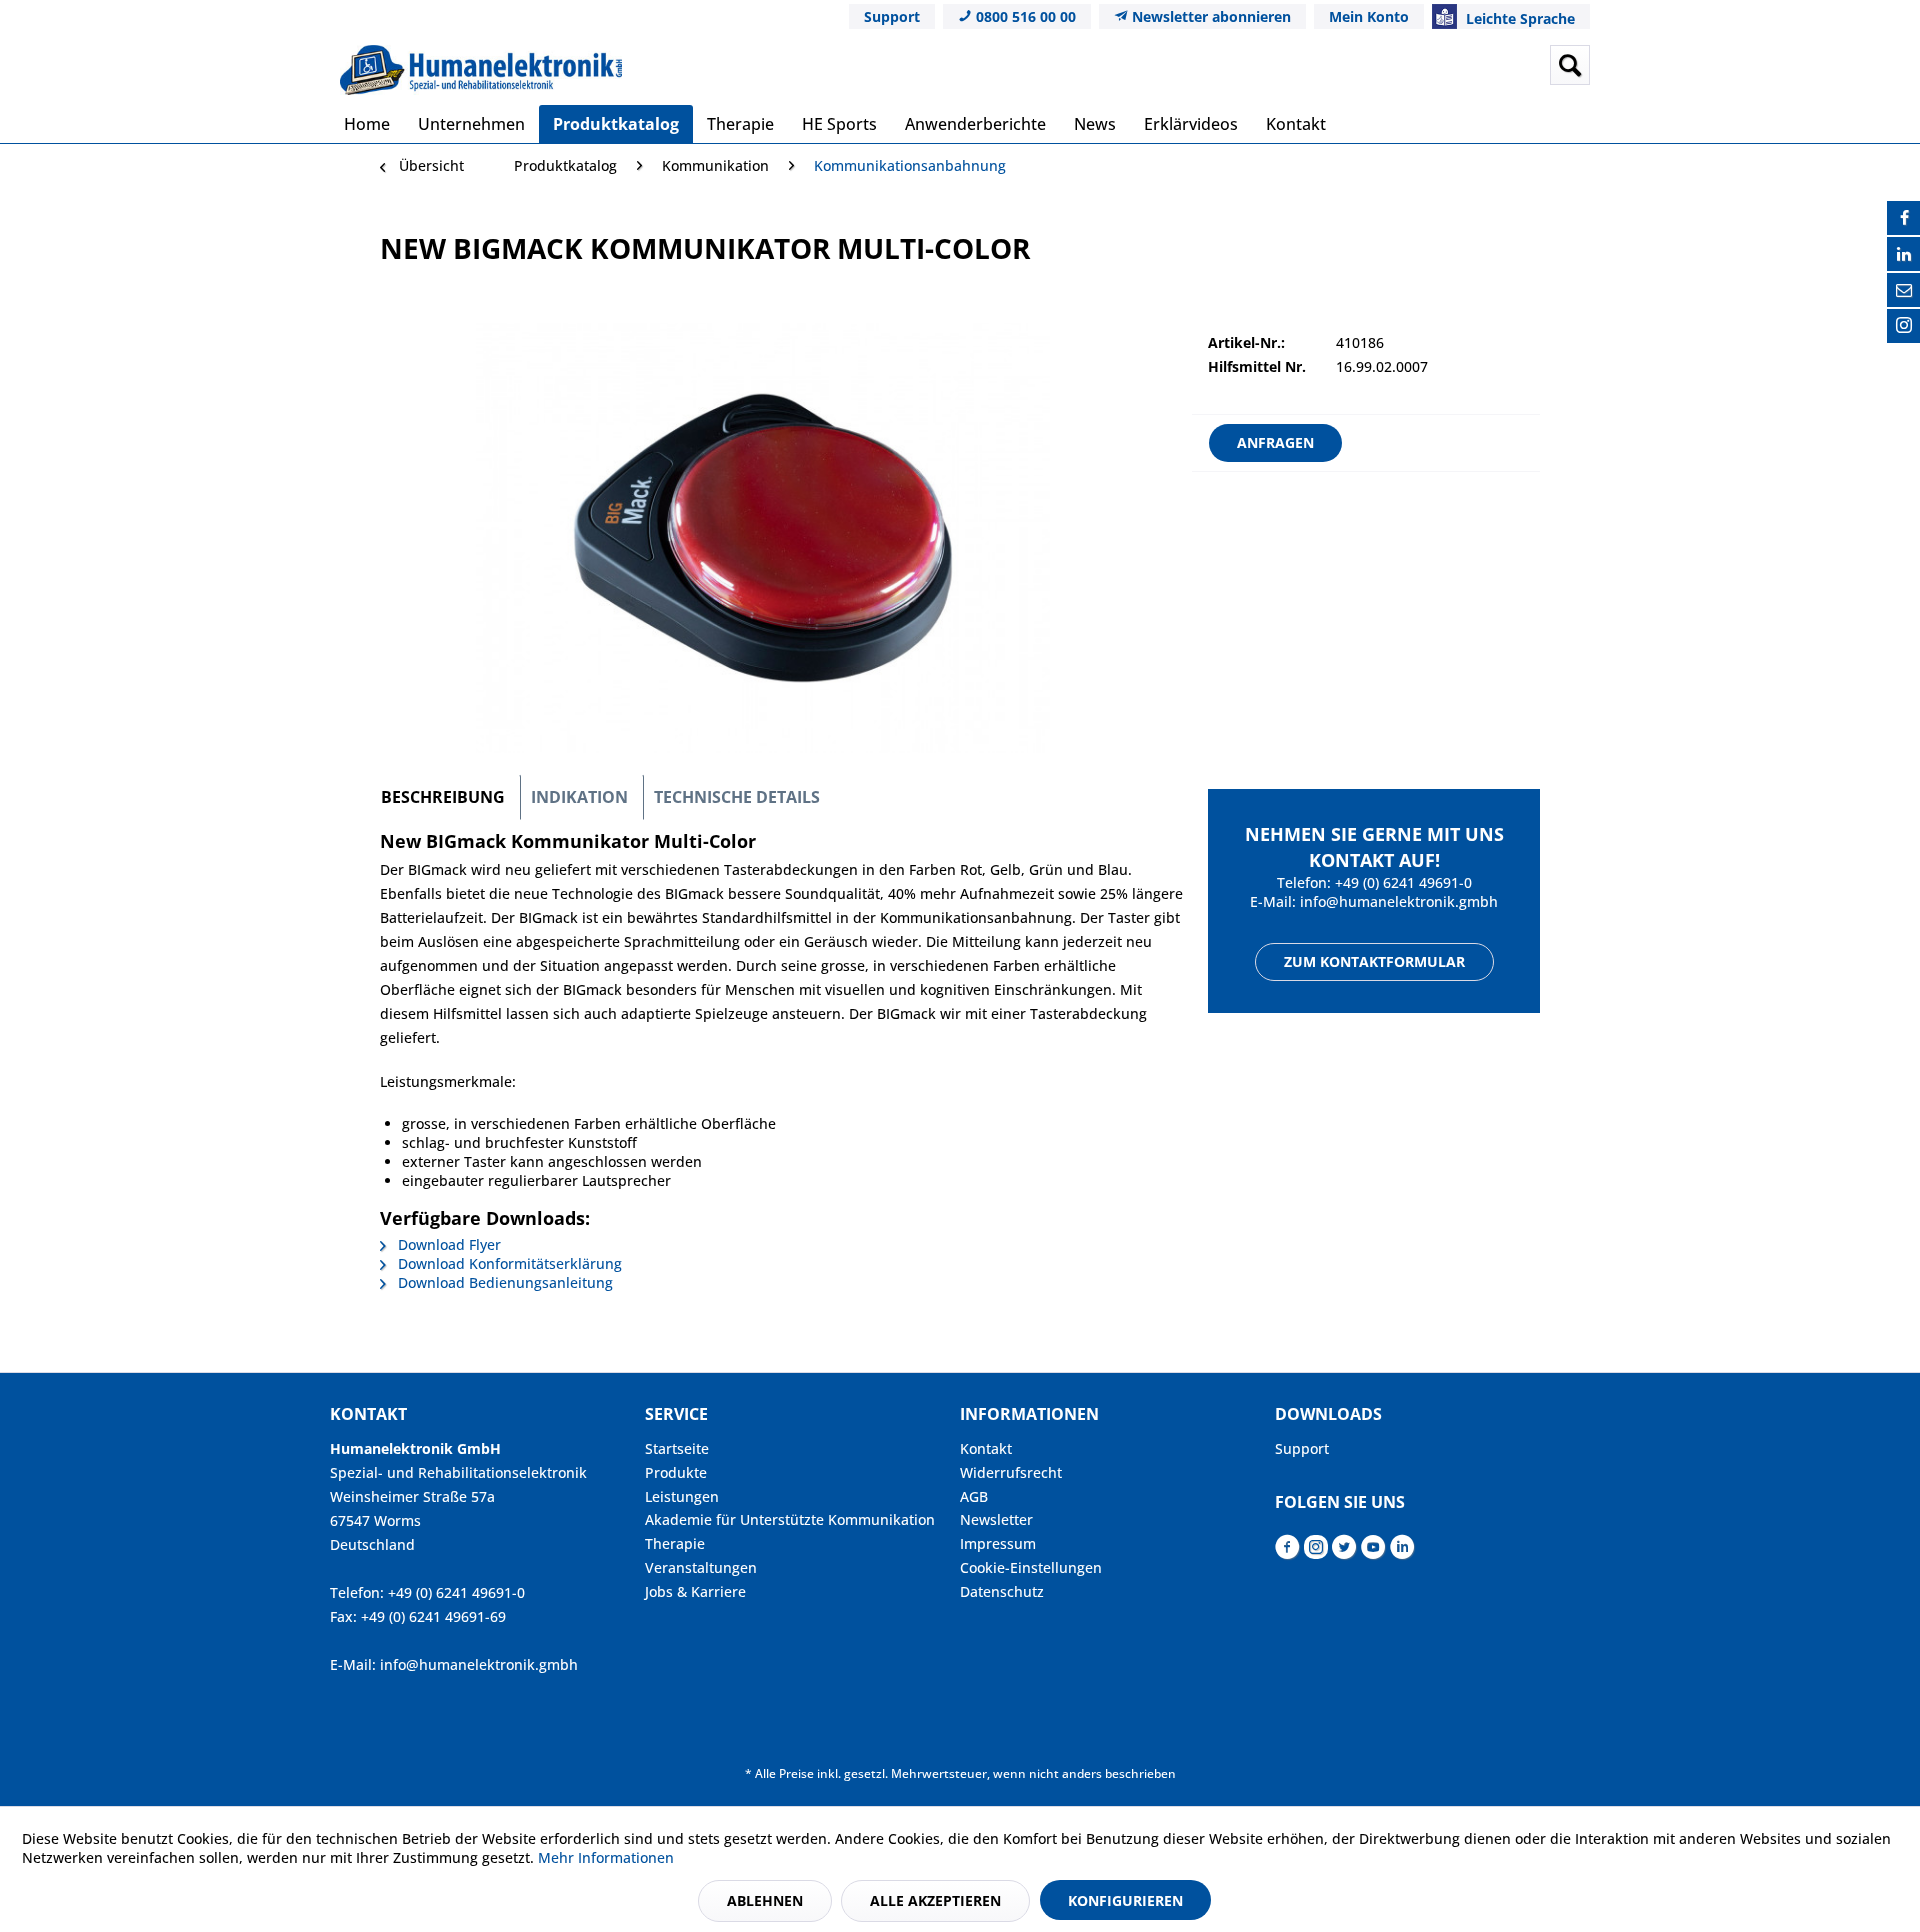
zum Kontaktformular (1374, 961)
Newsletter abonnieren (1209, 16)
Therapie (675, 1543)
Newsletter (996, 1519)
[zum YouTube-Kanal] (1373, 1552)
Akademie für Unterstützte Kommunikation (790, 1519)
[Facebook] (1904, 218)
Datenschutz (1002, 1591)
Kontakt (986, 1448)
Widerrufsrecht (1011, 1472)
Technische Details (737, 797)
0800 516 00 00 (1024, 16)
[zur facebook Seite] (1287, 1552)
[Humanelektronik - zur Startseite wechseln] (481, 70)
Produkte (676, 1472)
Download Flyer (447, 1244)
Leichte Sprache (1518, 18)
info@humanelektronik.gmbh (1399, 901)
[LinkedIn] (1904, 254)
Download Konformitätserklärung (508, 1263)
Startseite (677, 1448)
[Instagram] (1904, 326)
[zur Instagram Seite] (1316, 1552)
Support (892, 16)
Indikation (579, 797)
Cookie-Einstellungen (1031, 1567)
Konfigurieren (1125, 1900)
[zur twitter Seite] (1344, 1552)
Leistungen (682, 1496)
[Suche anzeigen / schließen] (1570, 65)
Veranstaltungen (701, 1567)
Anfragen (1275, 442)
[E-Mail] (1904, 290)
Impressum (998, 1543)
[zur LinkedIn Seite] (1402, 1552)
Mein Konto (1369, 16)
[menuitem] (1413, 65)
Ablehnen (765, 1900)
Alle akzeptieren (935, 1900)
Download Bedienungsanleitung (503, 1282)
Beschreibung (443, 797)
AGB (974, 1496)
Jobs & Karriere (695, 1591)
